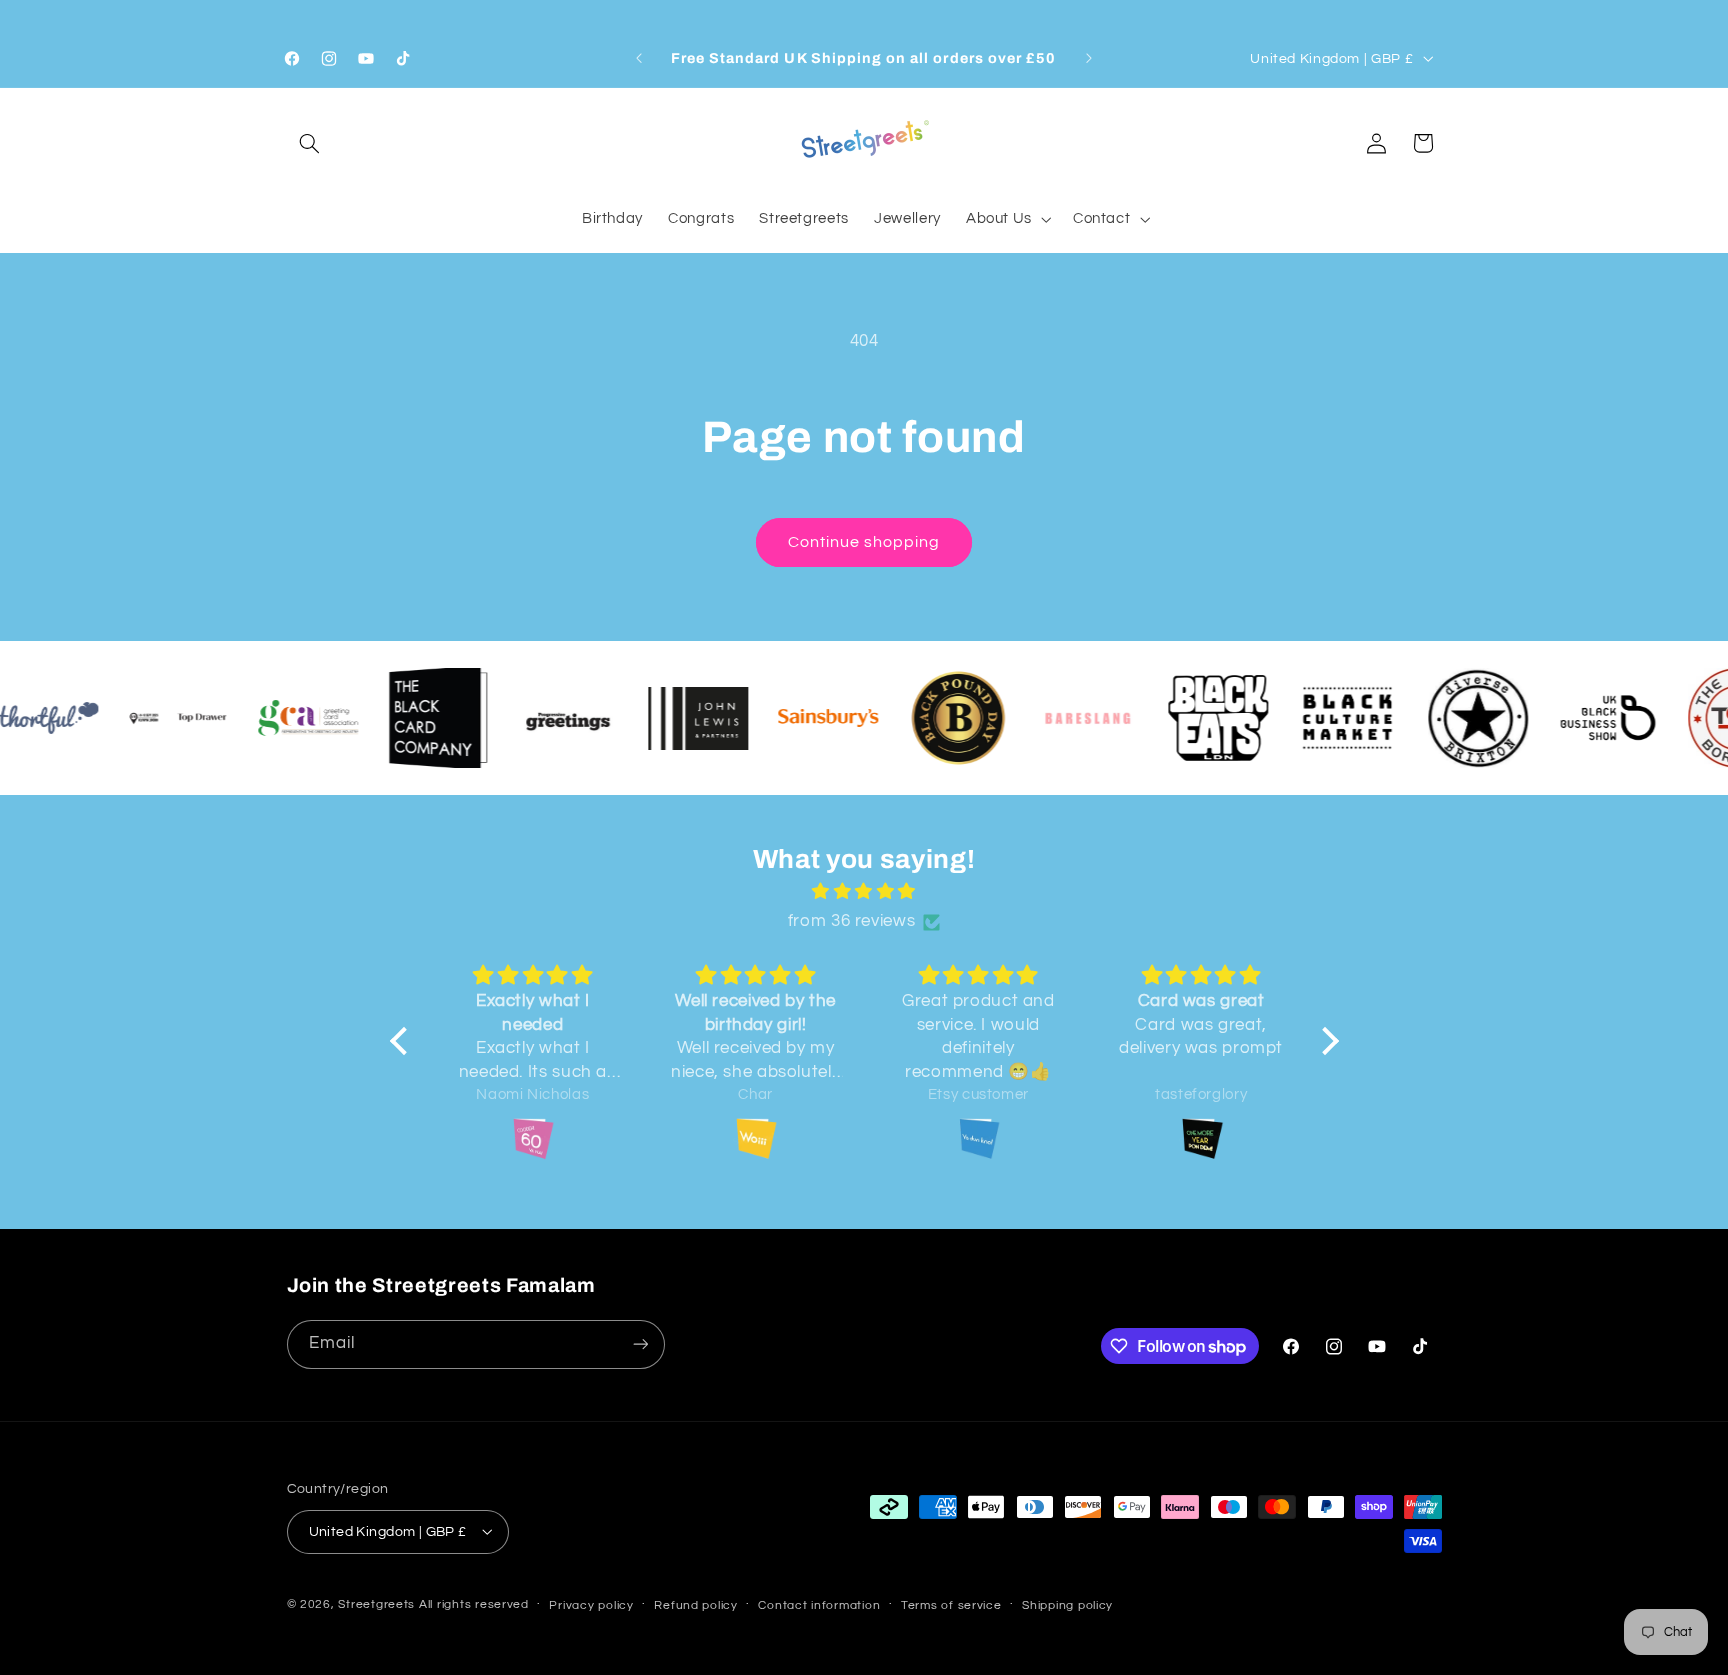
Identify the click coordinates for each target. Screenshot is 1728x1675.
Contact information (819, 1604)
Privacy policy (591, 1604)
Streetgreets (376, 1603)
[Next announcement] (1089, 59)
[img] (864, 892)
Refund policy (696, 1604)
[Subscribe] (640, 1343)
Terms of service (951, 1604)
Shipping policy (1067, 1604)
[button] (310, 143)
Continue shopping (864, 542)
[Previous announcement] (639, 59)
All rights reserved (474, 1603)
